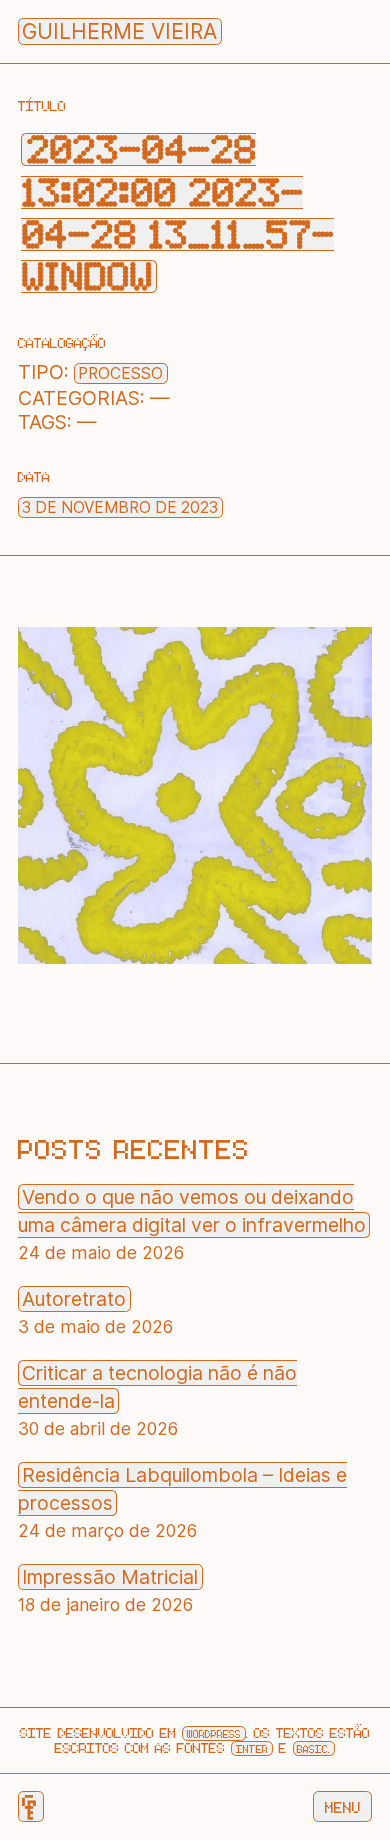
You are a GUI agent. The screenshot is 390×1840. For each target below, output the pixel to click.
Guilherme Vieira (119, 31)
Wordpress (214, 1733)
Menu (343, 1807)
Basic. (313, 1748)
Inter (252, 1748)
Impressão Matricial (110, 1577)
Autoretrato (74, 1299)
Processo (120, 373)
